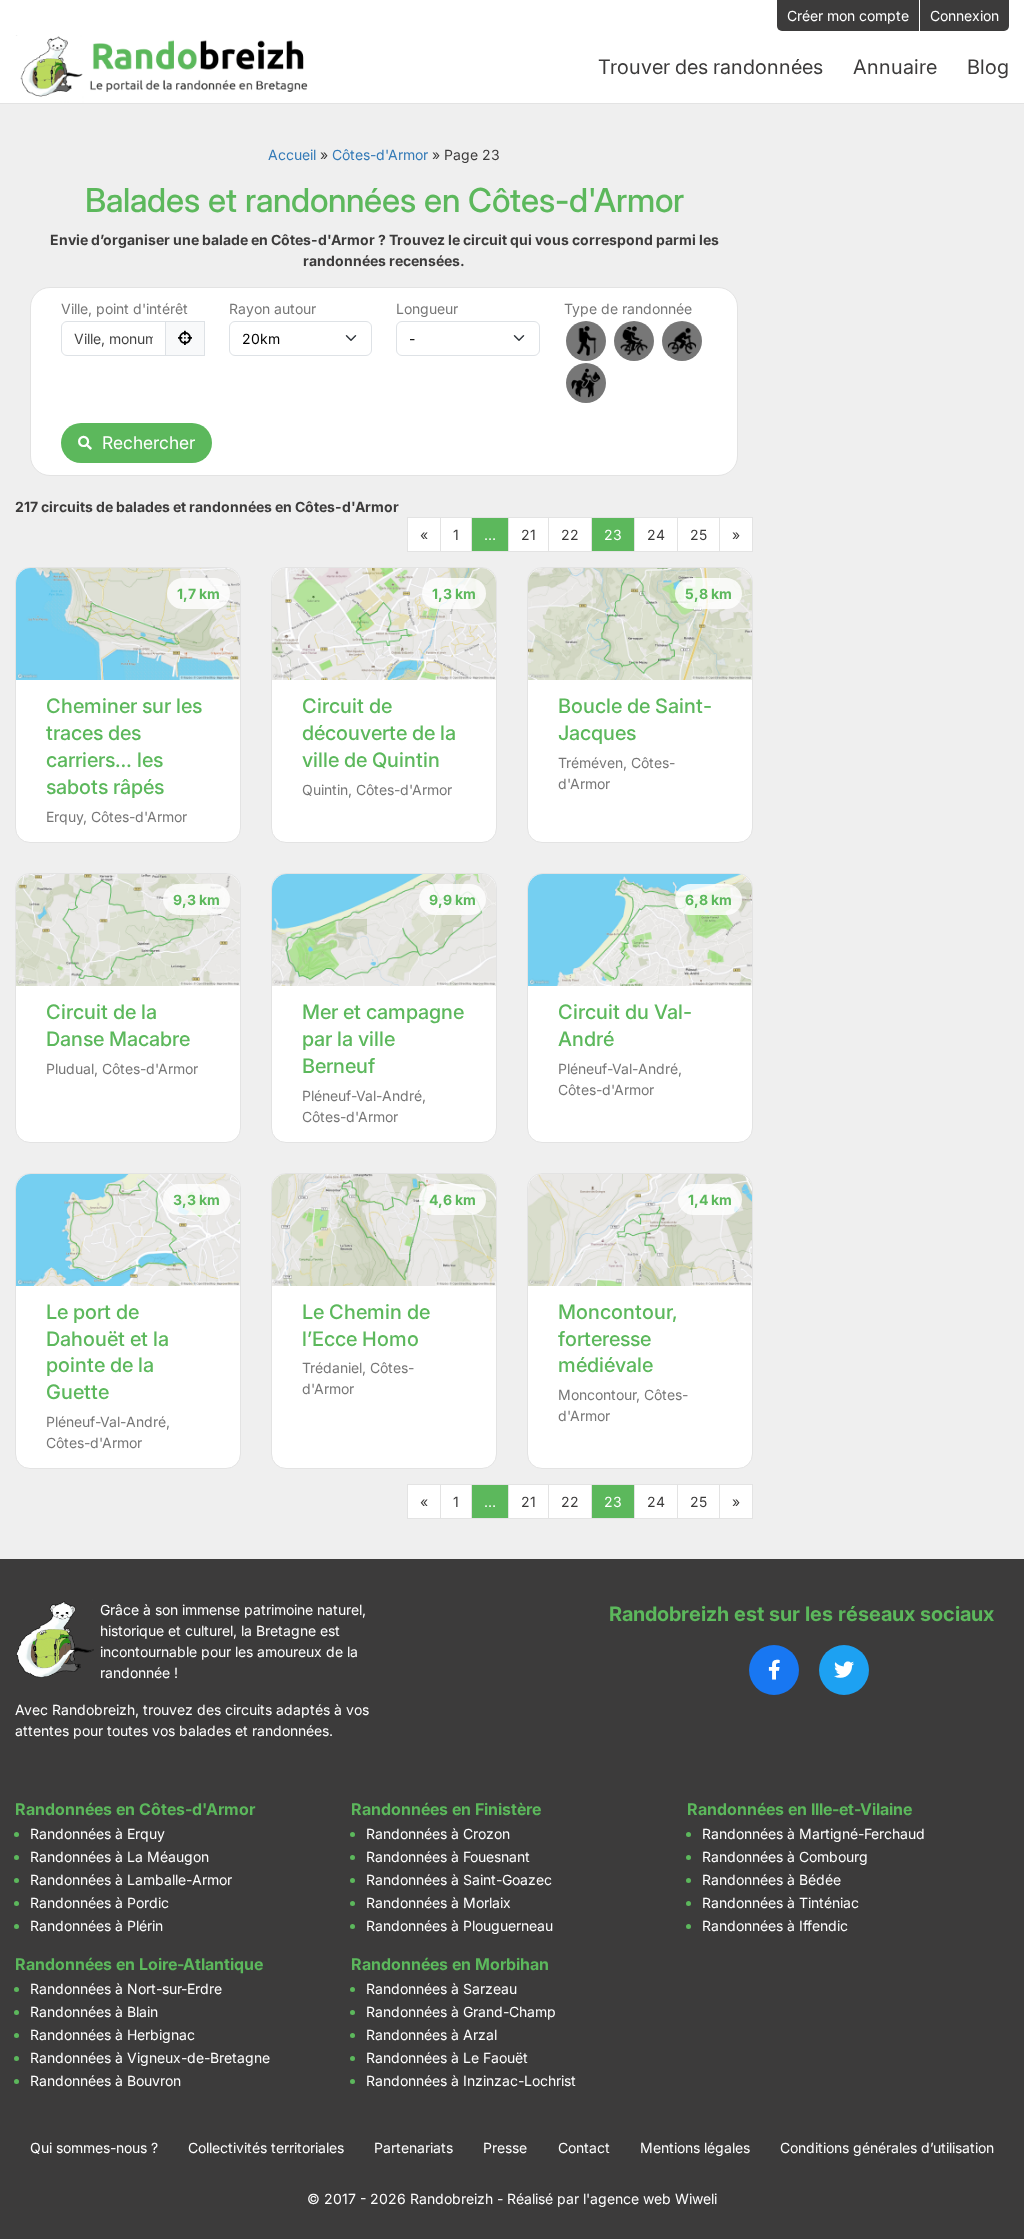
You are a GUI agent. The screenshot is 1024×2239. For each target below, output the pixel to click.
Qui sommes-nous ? (94, 2147)
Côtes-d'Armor (380, 154)
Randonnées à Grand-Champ (461, 2011)
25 (698, 534)
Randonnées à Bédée (771, 1879)
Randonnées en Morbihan (450, 1964)
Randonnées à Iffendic (775, 1925)
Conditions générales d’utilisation (887, 2147)
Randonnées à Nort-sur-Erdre (126, 1988)
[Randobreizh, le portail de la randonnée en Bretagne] (165, 67)
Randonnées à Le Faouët (447, 2057)
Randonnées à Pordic (99, 1902)
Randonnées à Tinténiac (780, 1902)
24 (656, 534)
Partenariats (413, 2147)
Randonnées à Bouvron (105, 2080)
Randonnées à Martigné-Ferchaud (813, 1833)
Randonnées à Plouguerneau (459, 1925)
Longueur (427, 308)
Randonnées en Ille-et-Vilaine (799, 1809)
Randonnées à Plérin (96, 1925)
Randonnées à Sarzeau (441, 1988)
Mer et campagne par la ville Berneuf (383, 1039)
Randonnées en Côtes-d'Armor (135, 1809)
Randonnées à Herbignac (112, 2034)
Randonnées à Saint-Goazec (459, 1879)
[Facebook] (774, 1670)
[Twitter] (844, 1670)
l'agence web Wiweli (650, 2198)
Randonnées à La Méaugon (119, 1856)
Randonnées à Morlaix (438, 1902)
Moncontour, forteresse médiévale (618, 1339)
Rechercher (148, 442)
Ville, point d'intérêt (124, 308)
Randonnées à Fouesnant (448, 1856)
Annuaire (895, 67)
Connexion (964, 15)
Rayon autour (272, 308)
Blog (988, 67)
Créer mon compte (848, 15)
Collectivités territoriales (266, 2147)
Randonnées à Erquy (97, 1833)
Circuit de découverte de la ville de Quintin (379, 733)
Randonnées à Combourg (785, 1856)
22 (570, 534)
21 (528, 534)
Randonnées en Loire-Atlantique (139, 1964)
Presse (505, 2147)
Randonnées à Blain (94, 2011)
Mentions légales (695, 2147)
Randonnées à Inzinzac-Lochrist (471, 2080)
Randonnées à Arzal (431, 2034)
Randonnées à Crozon (438, 1833)
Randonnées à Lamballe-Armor (131, 1879)
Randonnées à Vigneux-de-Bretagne (150, 2057)
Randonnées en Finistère (446, 1809)
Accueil (292, 154)
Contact (584, 2147)
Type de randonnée (628, 308)
